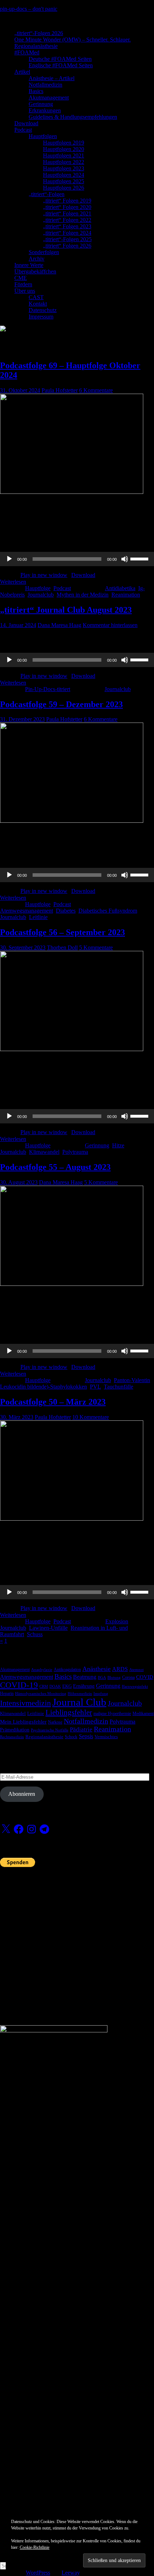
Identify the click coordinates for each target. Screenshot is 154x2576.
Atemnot (136, 1670)
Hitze (118, 1145)
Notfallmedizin (45, 85)
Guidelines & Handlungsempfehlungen (73, 117)
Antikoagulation (67, 1669)
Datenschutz (43, 310)
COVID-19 (19, 1685)
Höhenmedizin (80, 1694)
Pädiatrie (81, 1729)
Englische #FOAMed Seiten (61, 65)
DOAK (55, 1686)
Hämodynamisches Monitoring (41, 1694)
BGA (102, 1678)
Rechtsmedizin (12, 1737)
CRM (44, 1686)
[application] (77, 559)
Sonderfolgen (44, 252)
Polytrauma (75, 1152)
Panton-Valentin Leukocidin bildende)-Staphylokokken (75, 1383)
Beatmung (85, 1677)
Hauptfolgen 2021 (64, 155)
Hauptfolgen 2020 (64, 149)
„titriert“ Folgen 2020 (67, 207)
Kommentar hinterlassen (110, 625)
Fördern (23, 284)
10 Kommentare (91, 1417)
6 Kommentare (96, 390)
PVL (95, 1387)
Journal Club (79, 1702)
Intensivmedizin (25, 1703)
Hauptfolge (38, 588)
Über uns (25, 291)
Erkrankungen (45, 110)
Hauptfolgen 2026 (64, 188)
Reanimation (126, 595)
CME (21, 278)
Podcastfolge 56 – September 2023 (62, 932)
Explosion (117, 1621)
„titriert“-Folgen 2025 (67, 239)
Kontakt (38, 304)
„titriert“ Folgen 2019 (67, 201)
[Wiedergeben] (9, 559)
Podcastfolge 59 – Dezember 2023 (61, 704)
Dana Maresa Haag (59, 625)
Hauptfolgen (43, 136)
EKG (67, 1686)
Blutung (114, 1678)
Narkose (55, 1722)
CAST (36, 297)
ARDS (120, 1669)
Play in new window (44, 575)
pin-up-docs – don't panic (29, 9)
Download (26, 123)
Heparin (7, 1693)
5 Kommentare (96, 947)
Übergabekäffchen (35, 271)
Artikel (22, 72)
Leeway (71, 2573)
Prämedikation (15, 1730)
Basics (36, 91)
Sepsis (86, 1736)
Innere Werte (29, 265)
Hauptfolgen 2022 (64, 162)
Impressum (41, 317)
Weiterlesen (13, 582)
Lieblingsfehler (69, 1712)
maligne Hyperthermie (112, 1714)
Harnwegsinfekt (135, 1686)
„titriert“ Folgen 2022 (67, 220)
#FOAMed (27, 52)
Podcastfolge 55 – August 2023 (55, 1167)
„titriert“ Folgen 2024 (67, 233)
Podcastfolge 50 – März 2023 (53, 1402)
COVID (145, 1677)
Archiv (37, 259)
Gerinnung (41, 104)
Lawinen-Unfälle (48, 1628)
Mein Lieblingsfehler (23, 1722)
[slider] (140, 558)
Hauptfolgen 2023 (64, 168)
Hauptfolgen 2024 (64, 175)
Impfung (101, 1694)
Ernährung (84, 1686)
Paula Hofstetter (60, 390)
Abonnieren (22, 1794)
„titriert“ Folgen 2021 (67, 213)
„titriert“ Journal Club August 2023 (66, 610)
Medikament (143, 1714)
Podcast (23, 130)
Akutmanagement (49, 98)
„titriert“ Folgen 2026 (67, 246)
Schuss (35, 1634)
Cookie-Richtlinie (35, 2547)
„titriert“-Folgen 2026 (39, 33)
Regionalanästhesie (36, 46)
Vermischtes (106, 1737)
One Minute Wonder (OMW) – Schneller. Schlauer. (73, 40)
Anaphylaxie (42, 1670)
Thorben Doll (62, 947)
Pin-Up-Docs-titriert (48, 689)
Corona (128, 1677)
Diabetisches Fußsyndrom (108, 911)
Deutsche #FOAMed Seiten (60, 59)
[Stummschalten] (125, 559)
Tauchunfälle (119, 1387)
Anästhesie (97, 1669)
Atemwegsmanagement (27, 911)
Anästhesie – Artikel (52, 78)
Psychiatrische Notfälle (50, 1730)
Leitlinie (38, 917)
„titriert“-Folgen (47, 194)
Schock (71, 1737)
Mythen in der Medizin (83, 595)
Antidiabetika (120, 588)
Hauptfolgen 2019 (64, 143)
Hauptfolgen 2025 (64, 181)
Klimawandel (44, 1152)
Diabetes (66, 911)
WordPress (38, 2573)
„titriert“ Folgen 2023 (67, 226)
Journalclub (41, 595)
